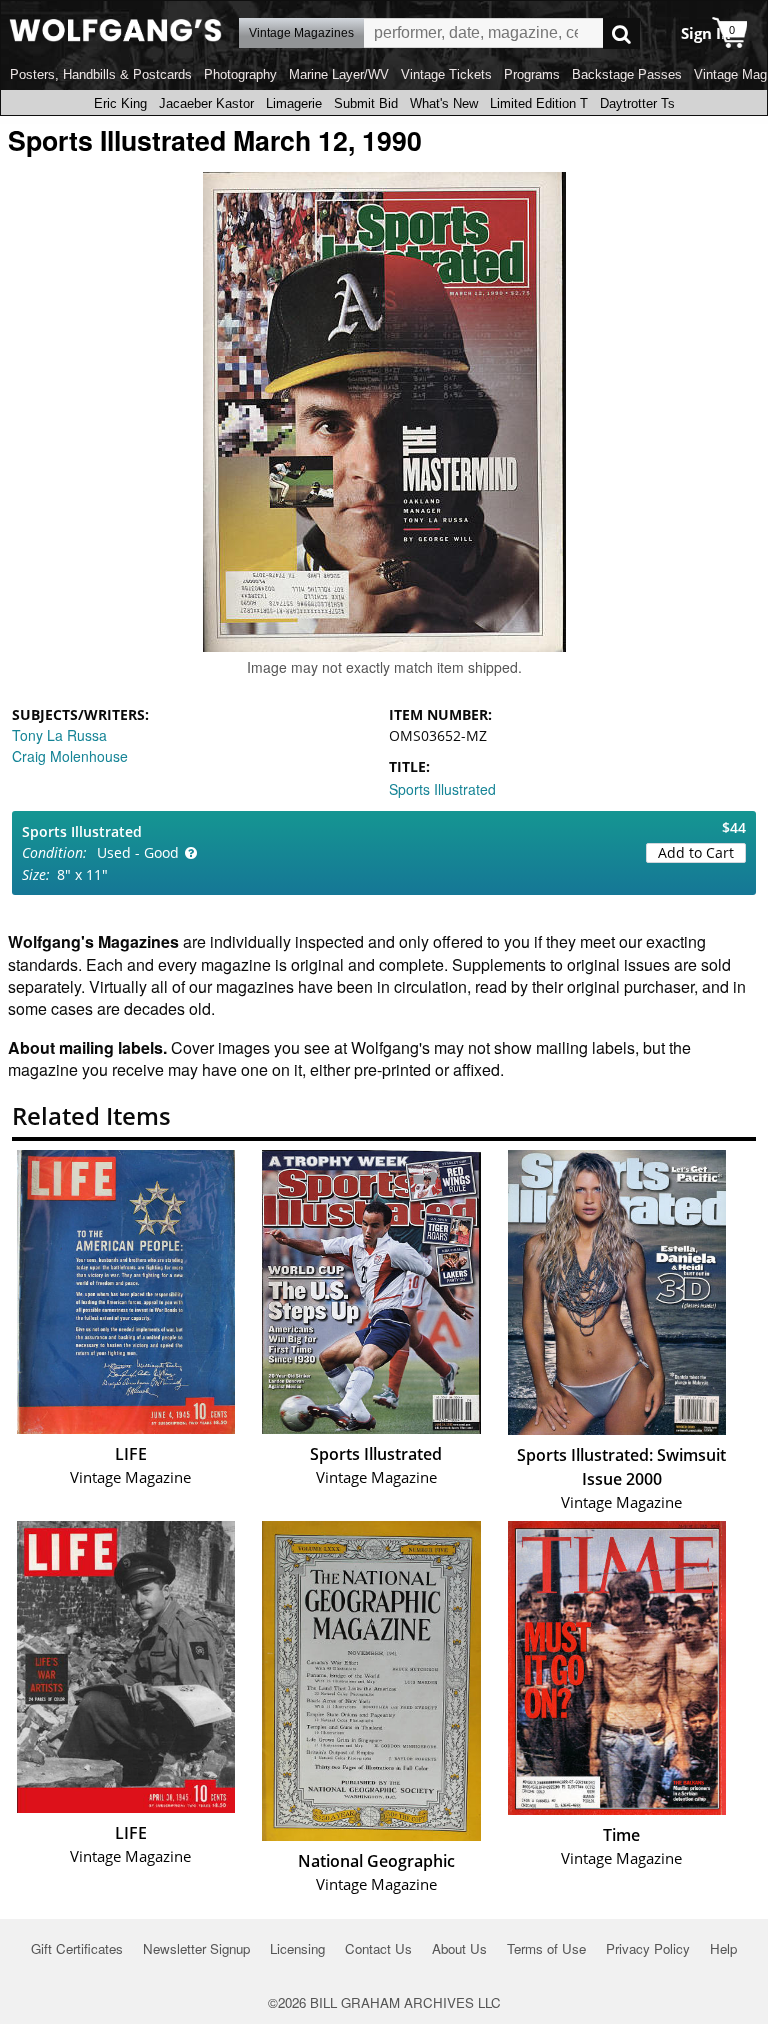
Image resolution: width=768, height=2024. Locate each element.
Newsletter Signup (196, 1948)
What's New (444, 103)
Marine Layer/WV (339, 74)
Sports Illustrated (442, 789)
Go (621, 33)
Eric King (120, 103)
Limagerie (294, 103)
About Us (459, 1948)
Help (723, 1948)
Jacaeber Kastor (206, 103)
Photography (240, 74)
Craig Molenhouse (70, 756)
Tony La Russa (59, 735)
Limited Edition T (539, 103)
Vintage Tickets (446, 74)
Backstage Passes (627, 74)
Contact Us (378, 1948)
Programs (532, 74)
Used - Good (138, 852)
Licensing (297, 1948)
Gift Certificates (77, 1948)
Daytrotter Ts (637, 103)
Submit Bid (366, 103)
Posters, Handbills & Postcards (101, 74)
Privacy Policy (648, 1948)
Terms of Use (546, 1948)
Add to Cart (696, 852)
